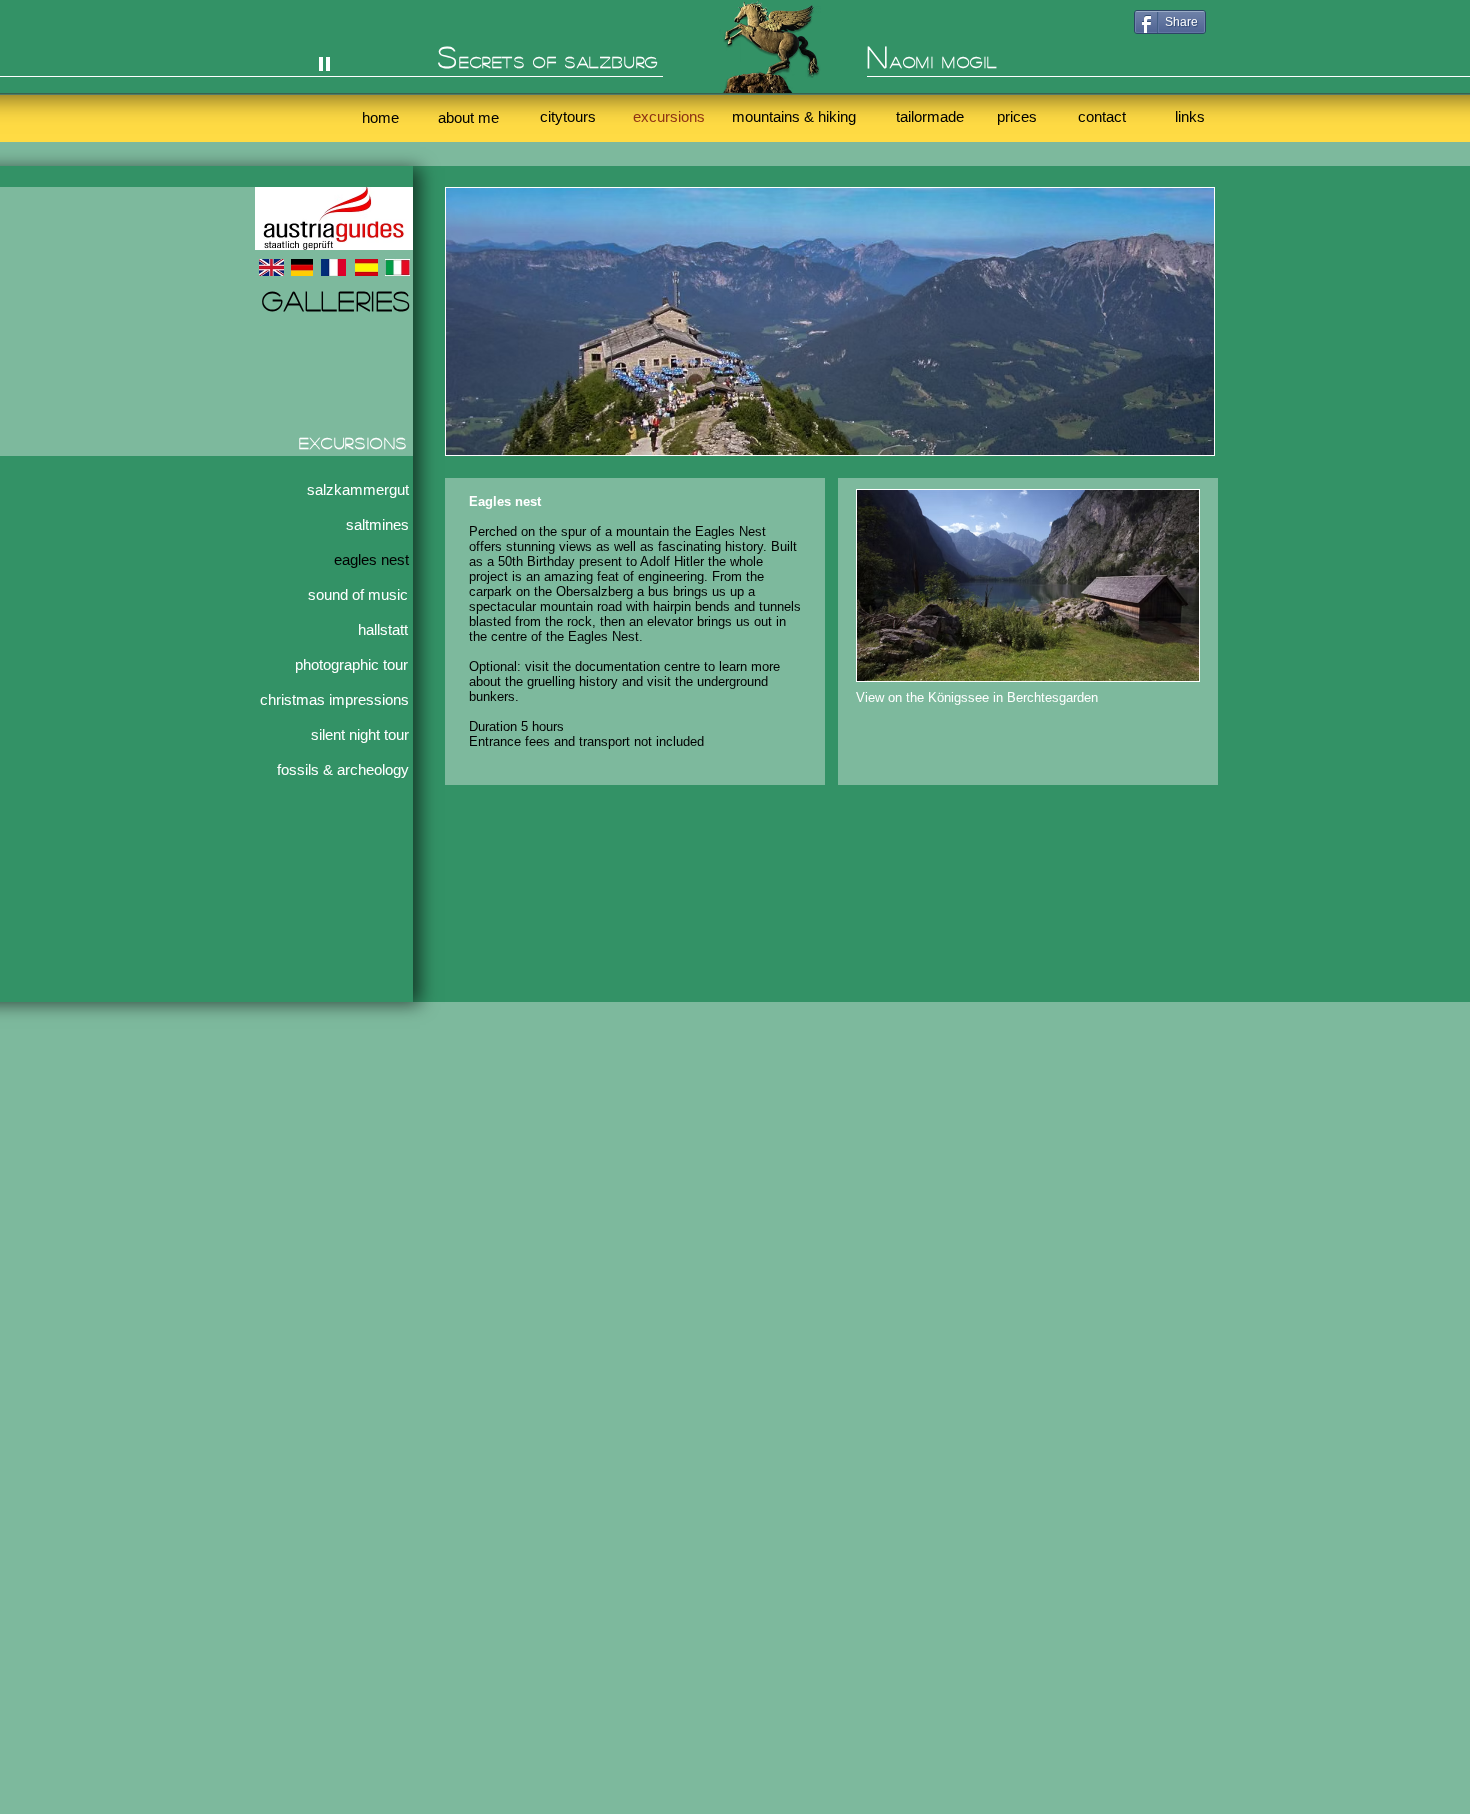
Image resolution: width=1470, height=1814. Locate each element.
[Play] (324, 62)
